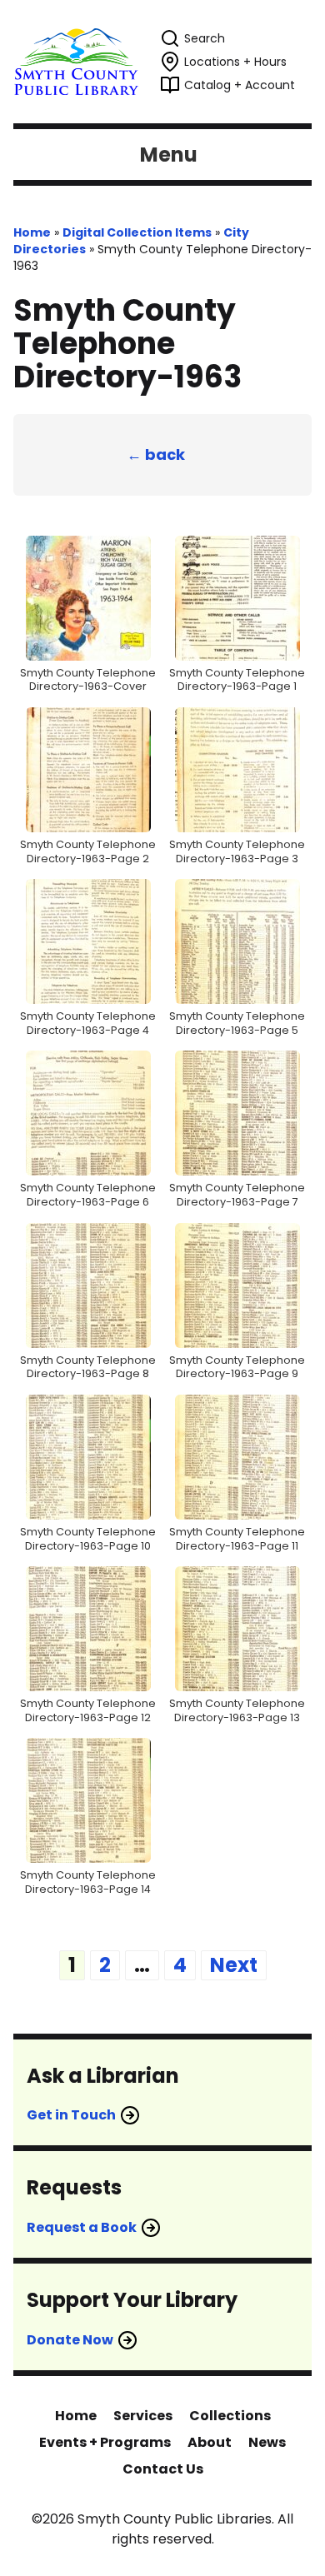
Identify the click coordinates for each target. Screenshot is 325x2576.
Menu (169, 155)
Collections (230, 2416)
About (210, 2442)
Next (234, 1965)
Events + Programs (105, 2442)
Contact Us (163, 2469)
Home (32, 232)
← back (156, 454)
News (267, 2442)
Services (143, 2416)
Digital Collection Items (137, 232)
